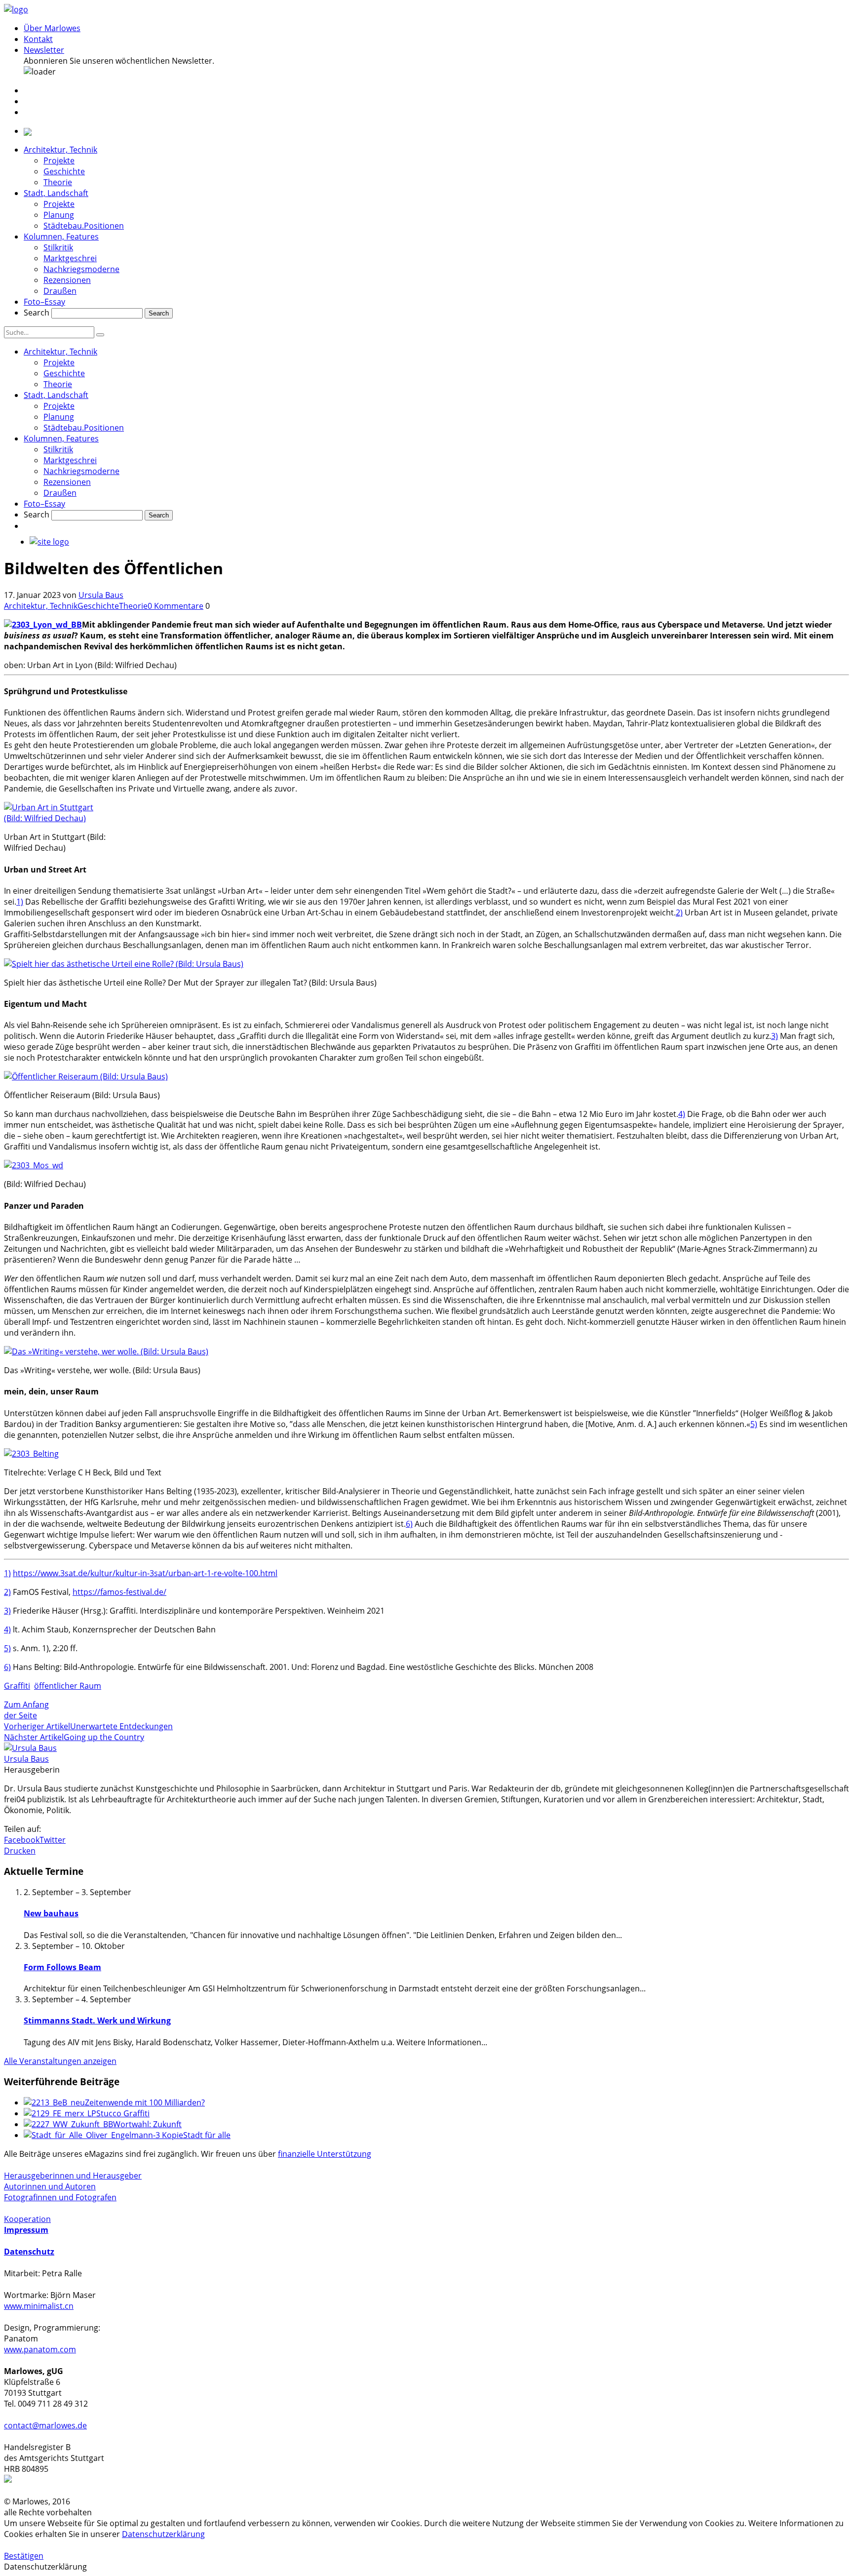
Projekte (59, 160)
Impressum (26, 2230)
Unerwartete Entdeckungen (121, 1726)
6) (409, 1524)
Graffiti (17, 1686)
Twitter (53, 1840)
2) (679, 912)
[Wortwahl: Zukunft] (68, 2124)
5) (754, 1424)
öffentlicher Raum (68, 1686)
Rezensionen (67, 280)
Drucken (20, 1851)
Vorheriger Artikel (37, 1726)
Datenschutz (29, 2252)
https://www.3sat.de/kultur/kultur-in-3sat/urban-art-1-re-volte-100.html (145, 1573)
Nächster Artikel (34, 1737)
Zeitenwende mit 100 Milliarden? (145, 2102)
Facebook (22, 1840)
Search (37, 313)
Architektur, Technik (60, 150)
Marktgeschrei (70, 258)
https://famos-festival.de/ (119, 1592)
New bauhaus (51, 1913)
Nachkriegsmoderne (81, 269)
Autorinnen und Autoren (50, 2186)
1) (20, 902)
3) (775, 1036)
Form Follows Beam (62, 1967)
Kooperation (27, 2219)
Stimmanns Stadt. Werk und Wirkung (97, 2021)
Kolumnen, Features (61, 237)
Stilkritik (58, 247)
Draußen (60, 291)
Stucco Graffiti (123, 2113)
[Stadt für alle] (103, 2135)
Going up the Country (104, 1737)
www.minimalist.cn (39, 2306)
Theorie (58, 182)
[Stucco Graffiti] (60, 2113)
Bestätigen (24, 2556)
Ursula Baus (101, 595)
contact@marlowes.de (45, 2425)
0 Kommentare (175, 606)
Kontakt (38, 39)
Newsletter (44, 50)
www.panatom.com (40, 2349)
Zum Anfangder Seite (26, 1710)
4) (682, 1114)
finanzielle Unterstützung (325, 2154)
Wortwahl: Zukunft (147, 2124)
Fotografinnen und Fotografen (60, 2197)
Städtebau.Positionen (84, 226)
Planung (59, 215)
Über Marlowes (52, 28)
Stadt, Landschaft (56, 193)
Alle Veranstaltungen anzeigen (60, 2061)
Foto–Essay (44, 302)
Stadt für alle (207, 2135)
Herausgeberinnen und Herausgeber (73, 2176)
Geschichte (64, 171)
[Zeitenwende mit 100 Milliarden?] (54, 2102)
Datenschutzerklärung (163, 2534)
